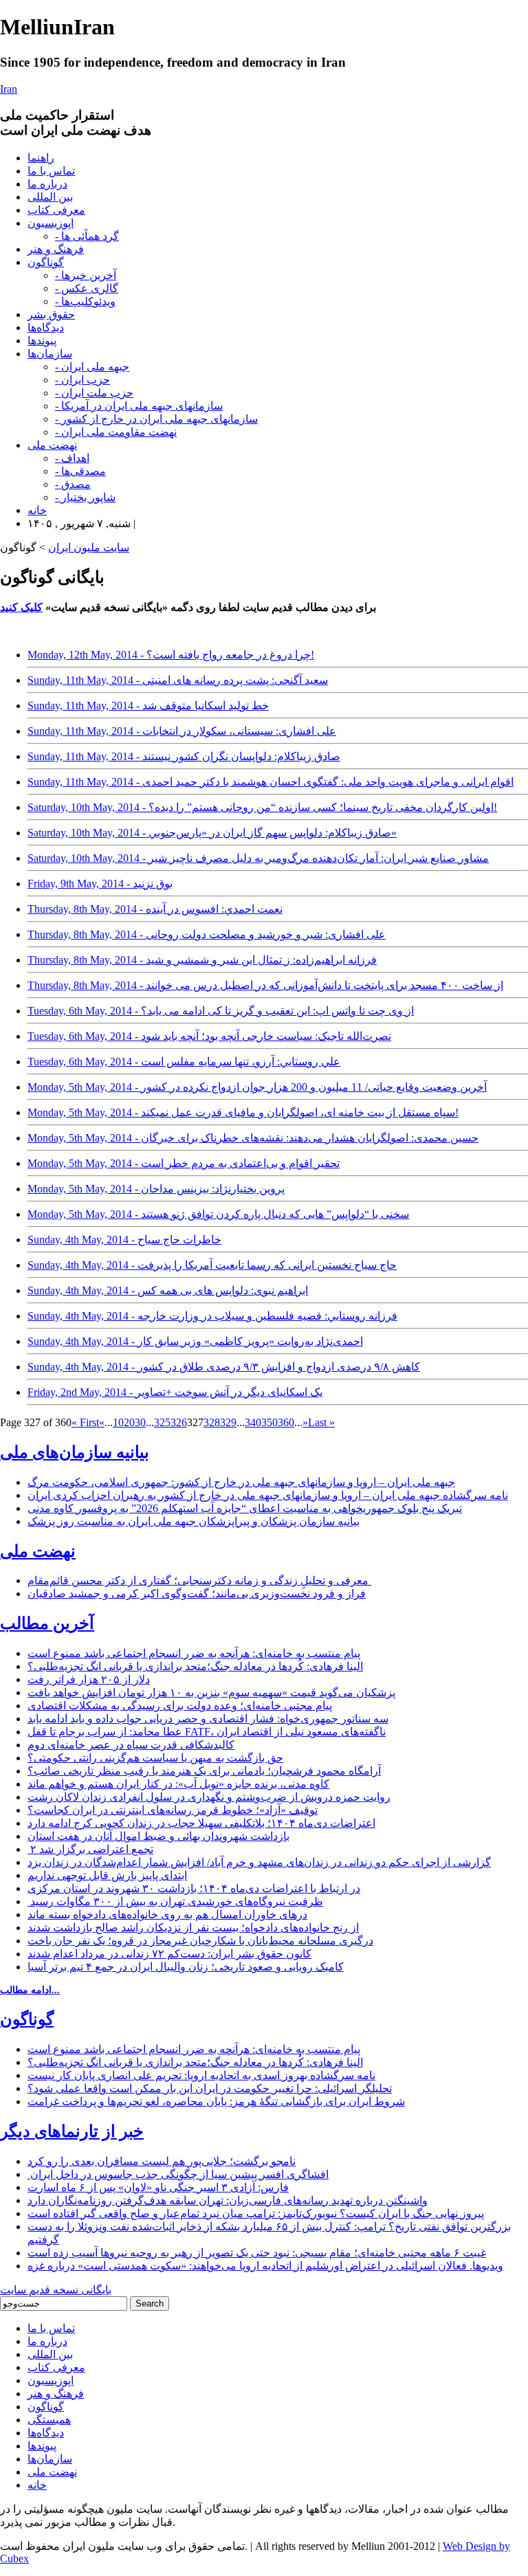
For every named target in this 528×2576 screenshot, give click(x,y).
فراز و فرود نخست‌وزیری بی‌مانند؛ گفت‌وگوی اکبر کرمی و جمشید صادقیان (197, 1594)
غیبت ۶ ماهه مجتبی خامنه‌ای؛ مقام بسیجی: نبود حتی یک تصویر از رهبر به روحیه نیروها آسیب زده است (257, 2253)
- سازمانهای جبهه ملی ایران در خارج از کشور (156, 419)
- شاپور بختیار (85, 497)
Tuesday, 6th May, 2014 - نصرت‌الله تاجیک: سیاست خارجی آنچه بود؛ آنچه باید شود (209, 1036)
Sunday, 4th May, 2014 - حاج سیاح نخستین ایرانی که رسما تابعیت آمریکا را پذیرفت (212, 1265)
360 (286, 1422)
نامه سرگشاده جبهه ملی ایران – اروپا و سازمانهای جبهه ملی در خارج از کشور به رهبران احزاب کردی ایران (268, 1495)
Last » (321, 1422)
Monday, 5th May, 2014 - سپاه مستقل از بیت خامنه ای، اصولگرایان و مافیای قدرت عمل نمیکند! (243, 1112)
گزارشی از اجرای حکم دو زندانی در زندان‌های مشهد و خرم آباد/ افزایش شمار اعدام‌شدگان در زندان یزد (259, 1862)
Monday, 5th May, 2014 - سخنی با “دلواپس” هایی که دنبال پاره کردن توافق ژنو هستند (218, 1214)
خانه (37, 510)
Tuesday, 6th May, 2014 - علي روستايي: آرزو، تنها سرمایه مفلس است (184, 1062)
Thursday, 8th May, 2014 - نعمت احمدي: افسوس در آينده (155, 909)
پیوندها (42, 341)
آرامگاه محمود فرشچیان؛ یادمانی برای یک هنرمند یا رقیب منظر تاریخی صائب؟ (204, 1771)
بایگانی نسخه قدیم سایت (56, 2290)
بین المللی (50, 197)
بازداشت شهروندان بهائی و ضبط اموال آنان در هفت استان (158, 1836)
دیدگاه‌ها (46, 327)
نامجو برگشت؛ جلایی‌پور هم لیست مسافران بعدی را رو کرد (162, 2161)
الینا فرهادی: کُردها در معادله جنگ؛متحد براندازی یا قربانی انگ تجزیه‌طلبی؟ (195, 1666)
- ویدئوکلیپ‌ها (85, 301)
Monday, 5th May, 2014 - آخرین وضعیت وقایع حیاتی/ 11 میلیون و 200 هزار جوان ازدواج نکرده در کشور (257, 1087)
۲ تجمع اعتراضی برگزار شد (90, 1849)
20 (129, 1422)
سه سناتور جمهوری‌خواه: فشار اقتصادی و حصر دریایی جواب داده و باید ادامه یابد (208, 1719)
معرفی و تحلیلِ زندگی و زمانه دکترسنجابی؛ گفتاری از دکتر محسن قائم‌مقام (199, 1580)
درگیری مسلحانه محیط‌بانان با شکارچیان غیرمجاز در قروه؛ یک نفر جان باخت (200, 1941)
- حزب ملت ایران (94, 393)
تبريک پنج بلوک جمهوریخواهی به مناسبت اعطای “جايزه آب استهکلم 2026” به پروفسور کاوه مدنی (245, 1508)
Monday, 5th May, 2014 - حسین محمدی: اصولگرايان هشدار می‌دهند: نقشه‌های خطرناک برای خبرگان (253, 1138)
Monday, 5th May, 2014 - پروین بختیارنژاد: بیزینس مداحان (156, 1189)
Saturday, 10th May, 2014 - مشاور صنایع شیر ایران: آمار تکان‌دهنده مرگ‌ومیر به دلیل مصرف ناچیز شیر (258, 858)
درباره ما (47, 184)
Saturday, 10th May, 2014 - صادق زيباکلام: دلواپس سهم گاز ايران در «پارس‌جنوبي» (212, 833)
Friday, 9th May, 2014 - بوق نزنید (100, 884)
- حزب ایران (82, 380)
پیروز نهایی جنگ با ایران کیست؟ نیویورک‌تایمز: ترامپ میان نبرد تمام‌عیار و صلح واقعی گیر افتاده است (256, 2213)
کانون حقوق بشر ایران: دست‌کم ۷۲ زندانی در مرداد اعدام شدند (169, 1954)
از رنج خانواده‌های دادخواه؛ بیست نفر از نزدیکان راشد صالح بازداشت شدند (193, 1928)
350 (269, 1422)
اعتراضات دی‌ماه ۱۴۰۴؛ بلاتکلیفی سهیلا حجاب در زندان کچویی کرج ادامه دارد (201, 1823)
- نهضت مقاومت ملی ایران (116, 432)
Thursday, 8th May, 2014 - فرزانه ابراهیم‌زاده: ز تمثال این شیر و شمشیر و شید (202, 960)
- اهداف (72, 458)
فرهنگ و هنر (56, 249)
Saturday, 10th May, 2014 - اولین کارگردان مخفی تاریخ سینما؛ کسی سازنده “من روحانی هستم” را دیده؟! (262, 807)
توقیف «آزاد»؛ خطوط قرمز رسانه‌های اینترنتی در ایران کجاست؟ (173, 1810)
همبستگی (49, 2420)
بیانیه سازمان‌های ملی (75, 1452)
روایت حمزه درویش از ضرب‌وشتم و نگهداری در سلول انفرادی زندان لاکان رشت (209, 1797)
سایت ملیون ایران (89, 547)
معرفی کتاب (56, 210)
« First (85, 1422)
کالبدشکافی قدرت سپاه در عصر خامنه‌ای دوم (131, 1745)
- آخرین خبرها (86, 275)
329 (228, 1422)
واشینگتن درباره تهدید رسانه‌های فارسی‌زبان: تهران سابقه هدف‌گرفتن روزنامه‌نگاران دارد (228, 2200)
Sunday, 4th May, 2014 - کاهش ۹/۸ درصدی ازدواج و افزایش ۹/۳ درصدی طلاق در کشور (224, 1367)
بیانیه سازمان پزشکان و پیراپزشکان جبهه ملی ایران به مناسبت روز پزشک (194, 1521)
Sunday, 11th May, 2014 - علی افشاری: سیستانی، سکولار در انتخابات (182, 731)
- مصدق (73, 484)
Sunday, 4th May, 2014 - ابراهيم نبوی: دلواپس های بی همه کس (168, 1290)
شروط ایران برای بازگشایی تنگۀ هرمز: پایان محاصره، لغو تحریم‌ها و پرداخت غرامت (216, 2101)
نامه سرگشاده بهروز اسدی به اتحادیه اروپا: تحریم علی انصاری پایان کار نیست (201, 2075)
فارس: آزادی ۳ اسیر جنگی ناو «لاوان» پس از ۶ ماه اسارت (158, 2187)
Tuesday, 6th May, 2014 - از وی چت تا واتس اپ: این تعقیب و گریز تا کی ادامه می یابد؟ (221, 1011)
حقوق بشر (51, 314)
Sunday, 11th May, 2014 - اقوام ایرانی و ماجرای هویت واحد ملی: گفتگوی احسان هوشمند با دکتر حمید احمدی (271, 782)
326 (179, 1422)
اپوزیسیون (51, 223)
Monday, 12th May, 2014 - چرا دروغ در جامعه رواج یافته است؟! (171, 655)
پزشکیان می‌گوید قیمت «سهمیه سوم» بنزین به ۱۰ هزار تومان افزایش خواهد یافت (211, 1692)
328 (212, 1422)
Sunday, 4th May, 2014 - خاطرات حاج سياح (124, 1240)
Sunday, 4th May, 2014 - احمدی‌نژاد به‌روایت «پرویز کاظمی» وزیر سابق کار (195, 1341)
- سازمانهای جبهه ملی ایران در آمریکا (139, 406)
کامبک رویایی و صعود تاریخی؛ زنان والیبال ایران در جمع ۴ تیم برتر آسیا (186, 1967)
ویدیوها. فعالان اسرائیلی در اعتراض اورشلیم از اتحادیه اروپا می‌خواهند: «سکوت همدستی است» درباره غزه (265, 2266)
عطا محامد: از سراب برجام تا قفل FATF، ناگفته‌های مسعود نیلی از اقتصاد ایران (207, 1732)
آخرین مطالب (47, 1623)
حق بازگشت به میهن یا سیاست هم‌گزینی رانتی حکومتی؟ (155, 1758)
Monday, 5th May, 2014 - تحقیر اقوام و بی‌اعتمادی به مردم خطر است (184, 1163)
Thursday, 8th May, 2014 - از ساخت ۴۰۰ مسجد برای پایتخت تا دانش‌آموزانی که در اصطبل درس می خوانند (265, 985)
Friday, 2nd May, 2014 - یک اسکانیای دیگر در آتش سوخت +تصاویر (175, 1392)
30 (140, 1422)
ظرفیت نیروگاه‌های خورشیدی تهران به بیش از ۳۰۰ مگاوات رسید (175, 1901)
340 (253, 1422)
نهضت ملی (52, 445)
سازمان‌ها (50, 354)
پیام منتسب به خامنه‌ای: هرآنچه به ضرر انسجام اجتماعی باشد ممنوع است (194, 1653)
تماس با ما (51, 171)
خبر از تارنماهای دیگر (72, 2131)
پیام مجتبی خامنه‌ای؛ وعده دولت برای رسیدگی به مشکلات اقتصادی (180, 1706)
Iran (9, 89)
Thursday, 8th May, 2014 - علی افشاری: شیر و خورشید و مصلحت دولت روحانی (207, 934)
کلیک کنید (21, 607)
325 (162, 1422)
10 (118, 1422)
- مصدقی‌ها (80, 471)
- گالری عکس (87, 288)
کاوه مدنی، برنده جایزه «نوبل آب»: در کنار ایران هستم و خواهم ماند (178, 1784)
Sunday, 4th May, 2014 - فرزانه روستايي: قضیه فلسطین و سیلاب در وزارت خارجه (212, 1316)
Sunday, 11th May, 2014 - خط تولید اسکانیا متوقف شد (148, 706)
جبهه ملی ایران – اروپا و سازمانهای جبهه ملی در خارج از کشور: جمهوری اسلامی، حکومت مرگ (241, 1482)
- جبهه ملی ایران (92, 367)
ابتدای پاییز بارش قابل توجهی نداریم (107, 1875)
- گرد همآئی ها (87, 236)
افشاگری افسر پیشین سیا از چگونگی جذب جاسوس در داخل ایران (178, 2174)
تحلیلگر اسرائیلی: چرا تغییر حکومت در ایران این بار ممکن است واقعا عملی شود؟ (210, 2088)
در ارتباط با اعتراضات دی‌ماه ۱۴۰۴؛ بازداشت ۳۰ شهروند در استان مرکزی (194, 1888)
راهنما (41, 158)
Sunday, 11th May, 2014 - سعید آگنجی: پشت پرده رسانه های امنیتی (178, 680)
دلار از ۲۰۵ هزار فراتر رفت (89, 1679)
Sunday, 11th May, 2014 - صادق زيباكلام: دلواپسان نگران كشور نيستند (184, 756)
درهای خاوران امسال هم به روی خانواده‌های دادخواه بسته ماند (167, 1914)
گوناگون (46, 262)
